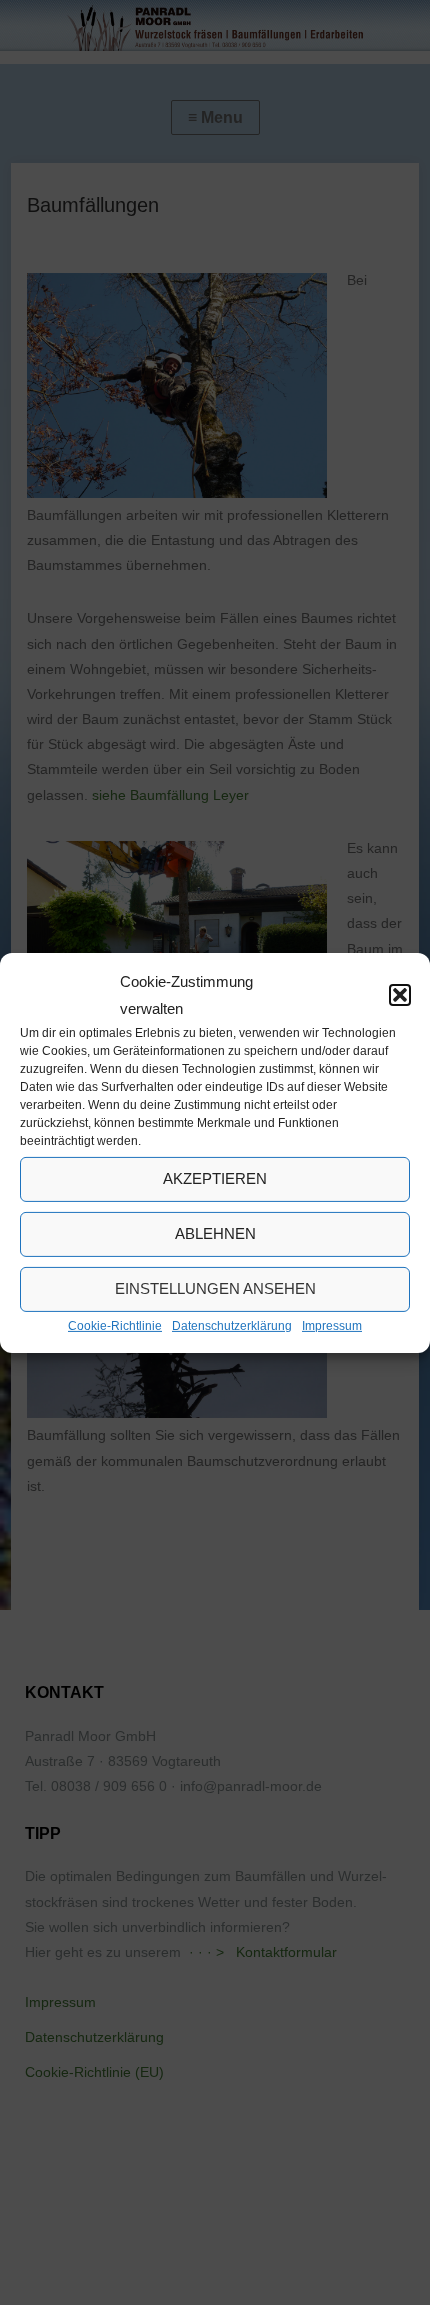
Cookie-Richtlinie (115, 1325)
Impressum (332, 1325)
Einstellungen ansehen (215, 1288)
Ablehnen (215, 1233)
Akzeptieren (215, 1178)
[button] (400, 994)
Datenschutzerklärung (232, 1325)
